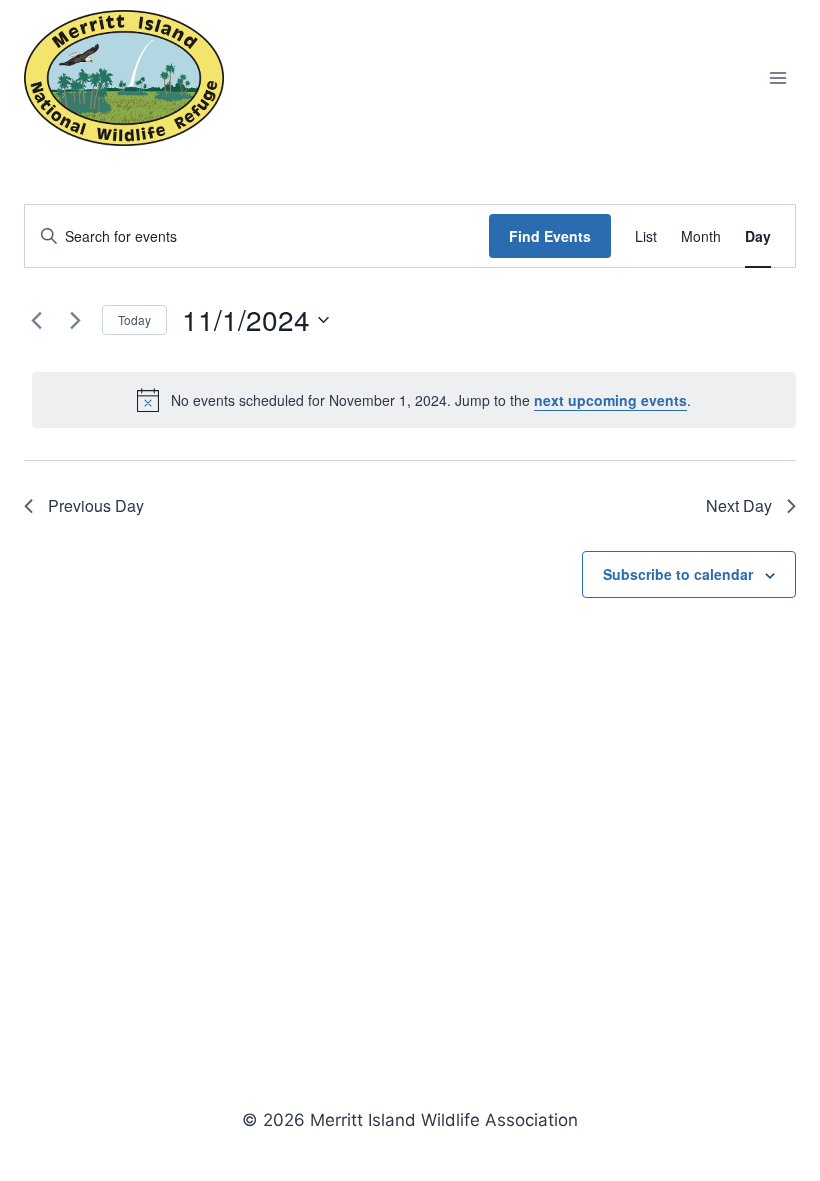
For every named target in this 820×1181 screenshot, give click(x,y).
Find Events (550, 236)
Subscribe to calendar (678, 574)
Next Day (739, 505)
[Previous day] (36, 320)
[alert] (414, 400)
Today (134, 319)
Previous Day (96, 505)
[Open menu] (777, 77)
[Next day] (75, 320)
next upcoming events (610, 400)
